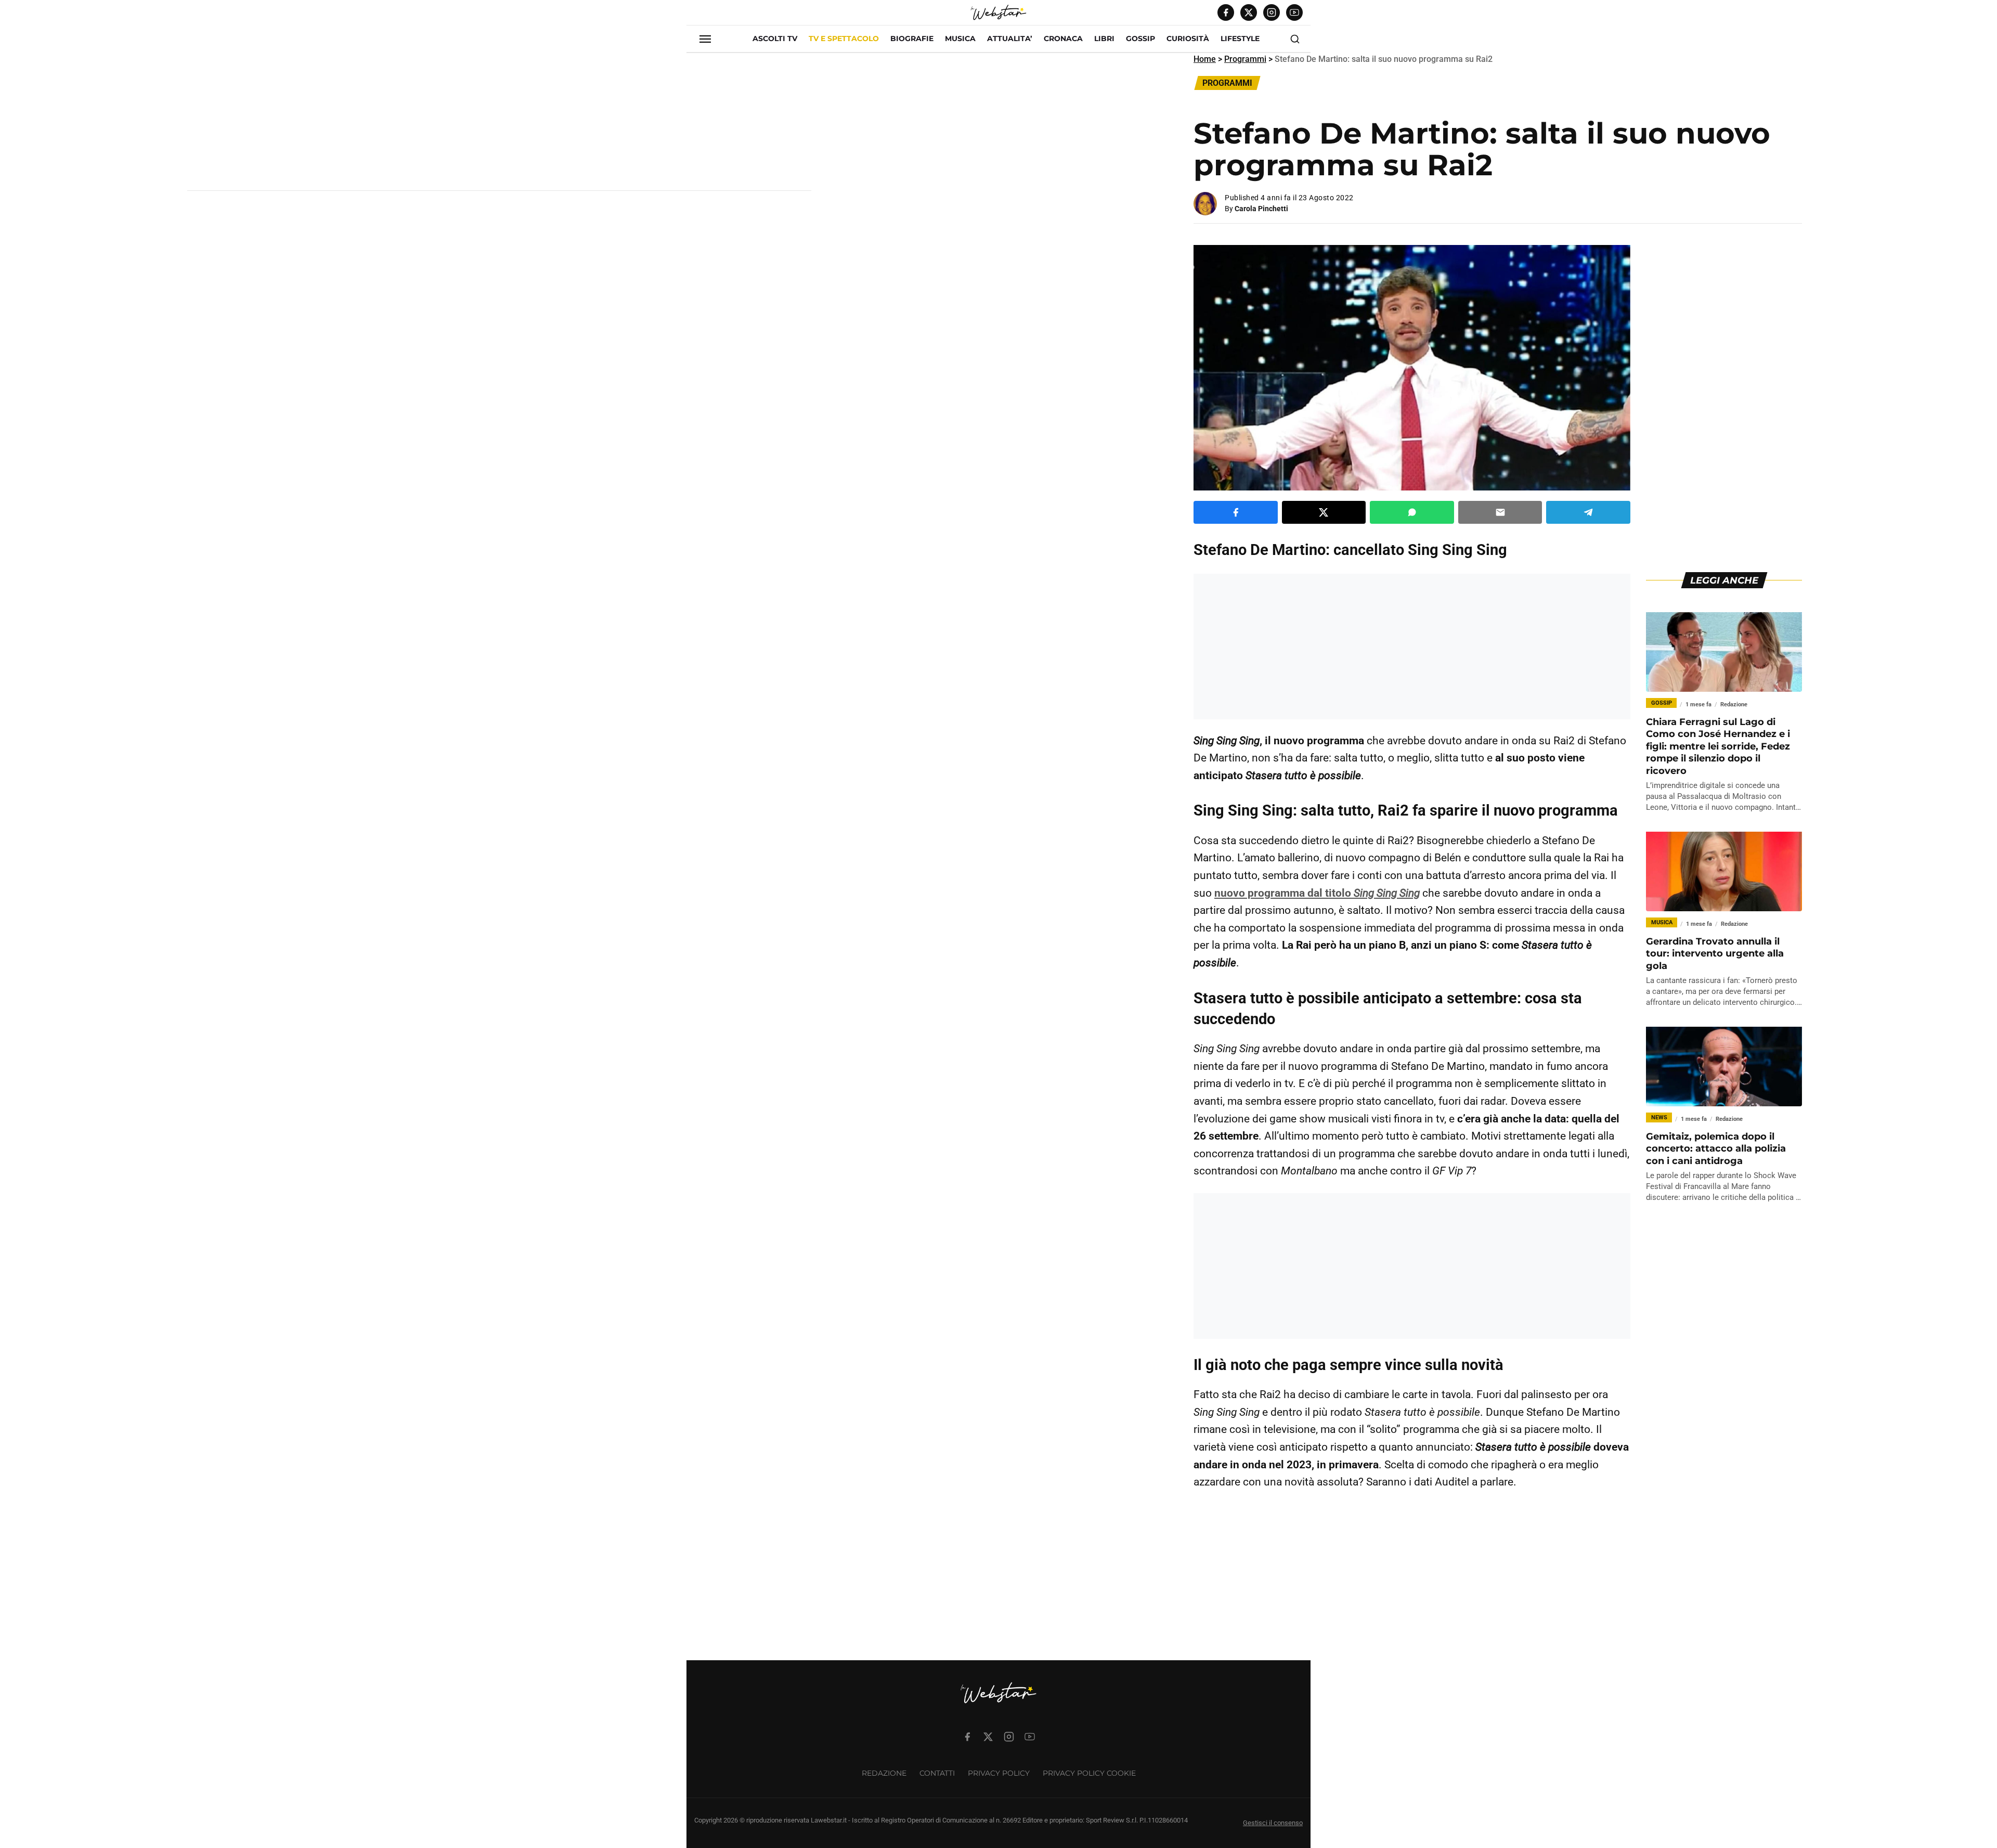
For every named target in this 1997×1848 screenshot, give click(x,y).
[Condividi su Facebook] (1236, 512)
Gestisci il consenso (1273, 1823)
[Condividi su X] (1324, 512)
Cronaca (1063, 38)
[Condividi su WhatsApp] (1412, 512)
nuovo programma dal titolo (1317, 893)
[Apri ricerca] (1295, 39)
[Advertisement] (499, 126)
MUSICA (960, 38)
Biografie (912, 38)
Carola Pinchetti (1261, 209)
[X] (1249, 12)
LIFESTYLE (1240, 38)
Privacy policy (999, 1773)
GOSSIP (1140, 38)
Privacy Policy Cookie (1089, 1773)
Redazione (884, 1773)
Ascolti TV (775, 38)
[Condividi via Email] (1500, 512)
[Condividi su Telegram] (1588, 512)
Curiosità (1188, 38)
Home (1205, 59)
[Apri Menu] (705, 39)
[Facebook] (1226, 12)
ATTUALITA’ (1010, 38)
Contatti (937, 1773)
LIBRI (1104, 38)
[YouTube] (1294, 12)
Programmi (1245, 59)
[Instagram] (1272, 12)
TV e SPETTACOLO (844, 38)
